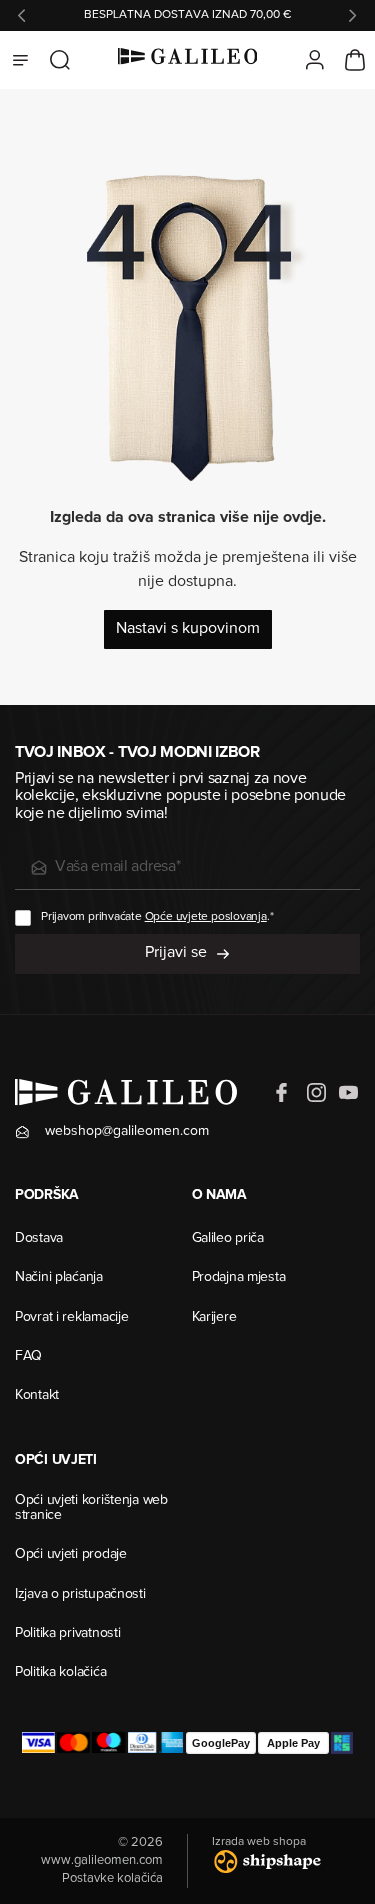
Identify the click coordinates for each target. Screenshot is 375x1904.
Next (353, 16)
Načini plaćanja (59, 1278)
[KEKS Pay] (342, 1743)
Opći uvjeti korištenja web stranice (91, 1508)
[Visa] (38, 1743)
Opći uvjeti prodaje (71, 1555)
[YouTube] (348, 1093)
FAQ (28, 1357)
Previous (22, 16)
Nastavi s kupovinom (188, 629)
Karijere (214, 1318)
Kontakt (37, 1396)
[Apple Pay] (293, 1743)
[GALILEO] (187, 60)
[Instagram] (316, 1093)
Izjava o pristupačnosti (80, 1595)
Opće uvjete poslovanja (206, 917)
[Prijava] (315, 60)
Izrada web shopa (259, 1842)
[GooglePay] (221, 1743)
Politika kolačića (60, 1673)
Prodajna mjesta (239, 1278)
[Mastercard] (73, 1743)
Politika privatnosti (67, 1634)
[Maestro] (109, 1743)
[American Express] (171, 1743)
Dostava (39, 1239)
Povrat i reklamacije (71, 1318)
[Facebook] (284, 1093)
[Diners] (142, 1743)
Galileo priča (228, 1239)
